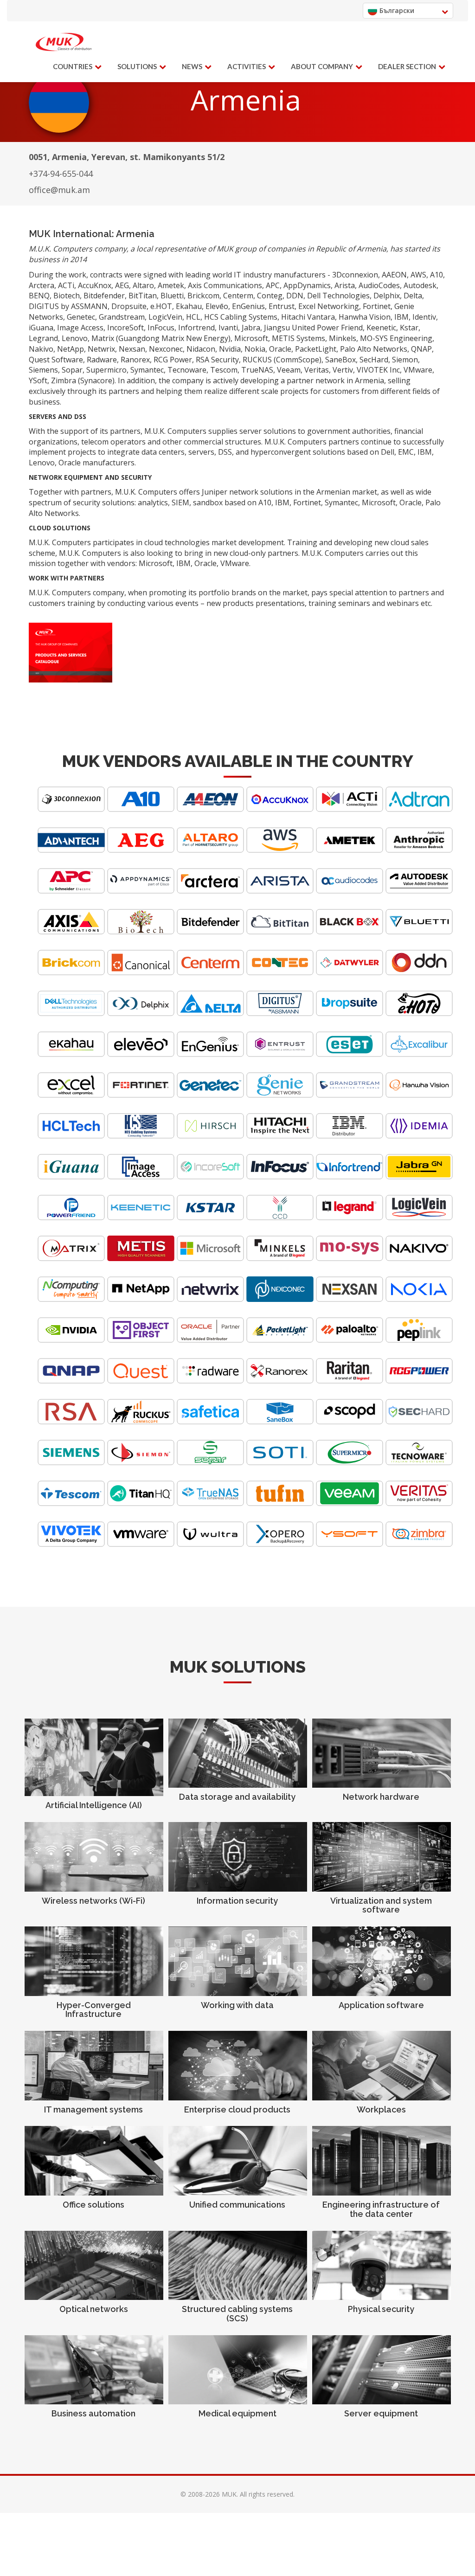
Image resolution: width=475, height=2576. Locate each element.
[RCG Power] (419, 1381)
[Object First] (141, 1340)
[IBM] (350, 1136)
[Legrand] (350, 1218)
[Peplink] (419, 1340)
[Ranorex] (280, 1381)
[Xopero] (280, 1544)
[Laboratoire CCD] (280, 1218)
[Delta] (210, 1014)
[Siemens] (71, 1463)
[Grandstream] (350, 1095)
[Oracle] (210, 1340)
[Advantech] (71, 850)
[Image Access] (141, 1177)
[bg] (64, 42)
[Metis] (141, 1259)
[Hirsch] (210, 1136)
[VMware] (141, 1544)
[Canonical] (141, 973)
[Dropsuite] (350, 1014)
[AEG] (141, 850)
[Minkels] (280, 1259)
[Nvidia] (71, 1340)
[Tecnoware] (419, 1463)
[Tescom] (71, 1504)
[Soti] (280, 1463)
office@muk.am (59, 190)
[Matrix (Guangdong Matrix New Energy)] (71, 1259)
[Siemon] (141, 1463)
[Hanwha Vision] (419, 1095)
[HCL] (71, 1136)
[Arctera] (210, 891)
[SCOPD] (350, 1422)
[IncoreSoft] (210, 1177)
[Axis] (71, 932)
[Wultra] (210, 1544)
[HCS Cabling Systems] (141, 1136)
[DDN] (419, 973)
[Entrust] (280, 1054)
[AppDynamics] (141, 891)
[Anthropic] (419, 850)
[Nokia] (419, 1299)
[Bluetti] (419, 932)
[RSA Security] (71, 1422)
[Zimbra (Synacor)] (419, 1544)
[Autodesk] (419, 891)
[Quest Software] (141, 1381)
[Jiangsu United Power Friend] (71, 1218)
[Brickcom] (71, 973)
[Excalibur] (419, 1054)
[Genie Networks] (280, 1095)
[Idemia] (419, 1136)
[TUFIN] (280, 1504)
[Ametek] (350, 850)
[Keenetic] (141, 1218)
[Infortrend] (350, 1177)
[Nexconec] (280, 1299)
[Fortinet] (141, 1095)
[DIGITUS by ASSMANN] (280, 1014)
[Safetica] (210, 1422)
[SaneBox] (280, 1422)
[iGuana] (71, 1177)
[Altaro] (210, 850)
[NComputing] (71, 1299)
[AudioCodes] (350, 891)
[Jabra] (419, 1177)
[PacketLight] (280, 1340)
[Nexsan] (350, 1299)
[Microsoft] (210, 1259)
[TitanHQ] (141, 1504)
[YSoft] (350, 1544)
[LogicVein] (419, 1218)
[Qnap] (71, 1381)
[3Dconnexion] (71, 809)
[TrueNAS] (210, 1504)
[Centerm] (210, 973)
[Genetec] (210, 1095)
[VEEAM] (350, 1504)
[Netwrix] (210, 1299)
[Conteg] (280, 973)
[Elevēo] (141, 1054)
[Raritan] (350, 1381)
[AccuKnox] (280, 809)
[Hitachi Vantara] (280, 1136)
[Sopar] (210, 1463)
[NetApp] (141, 1299)
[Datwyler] (350, 973)
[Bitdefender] (210, 932)
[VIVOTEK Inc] (71, 1544)
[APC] (71, 891)
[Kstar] (210, 1218)
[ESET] (350, 1054)
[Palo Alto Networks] (350, 1340)
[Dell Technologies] (71, 1014)
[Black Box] (350, 932)
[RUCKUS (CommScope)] (141, 1422)
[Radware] (210, 1381)
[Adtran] (419, 809)
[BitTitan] (280, 932)
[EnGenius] (210, 1054)
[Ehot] (419, 1014)
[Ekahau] (71, 1054)
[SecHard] (419, 1422)
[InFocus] (280, 1177)
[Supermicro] (350, 1463)
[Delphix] (141, 1014)
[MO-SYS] (350, 1259)
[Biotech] (141, 932)
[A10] (141, 809)
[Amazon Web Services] (280, 850)
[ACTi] (350, 809)
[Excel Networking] (71, 1095)
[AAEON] (210, 809)
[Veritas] (419, 1504)
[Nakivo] (419, 1259)
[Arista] (280, 891)
